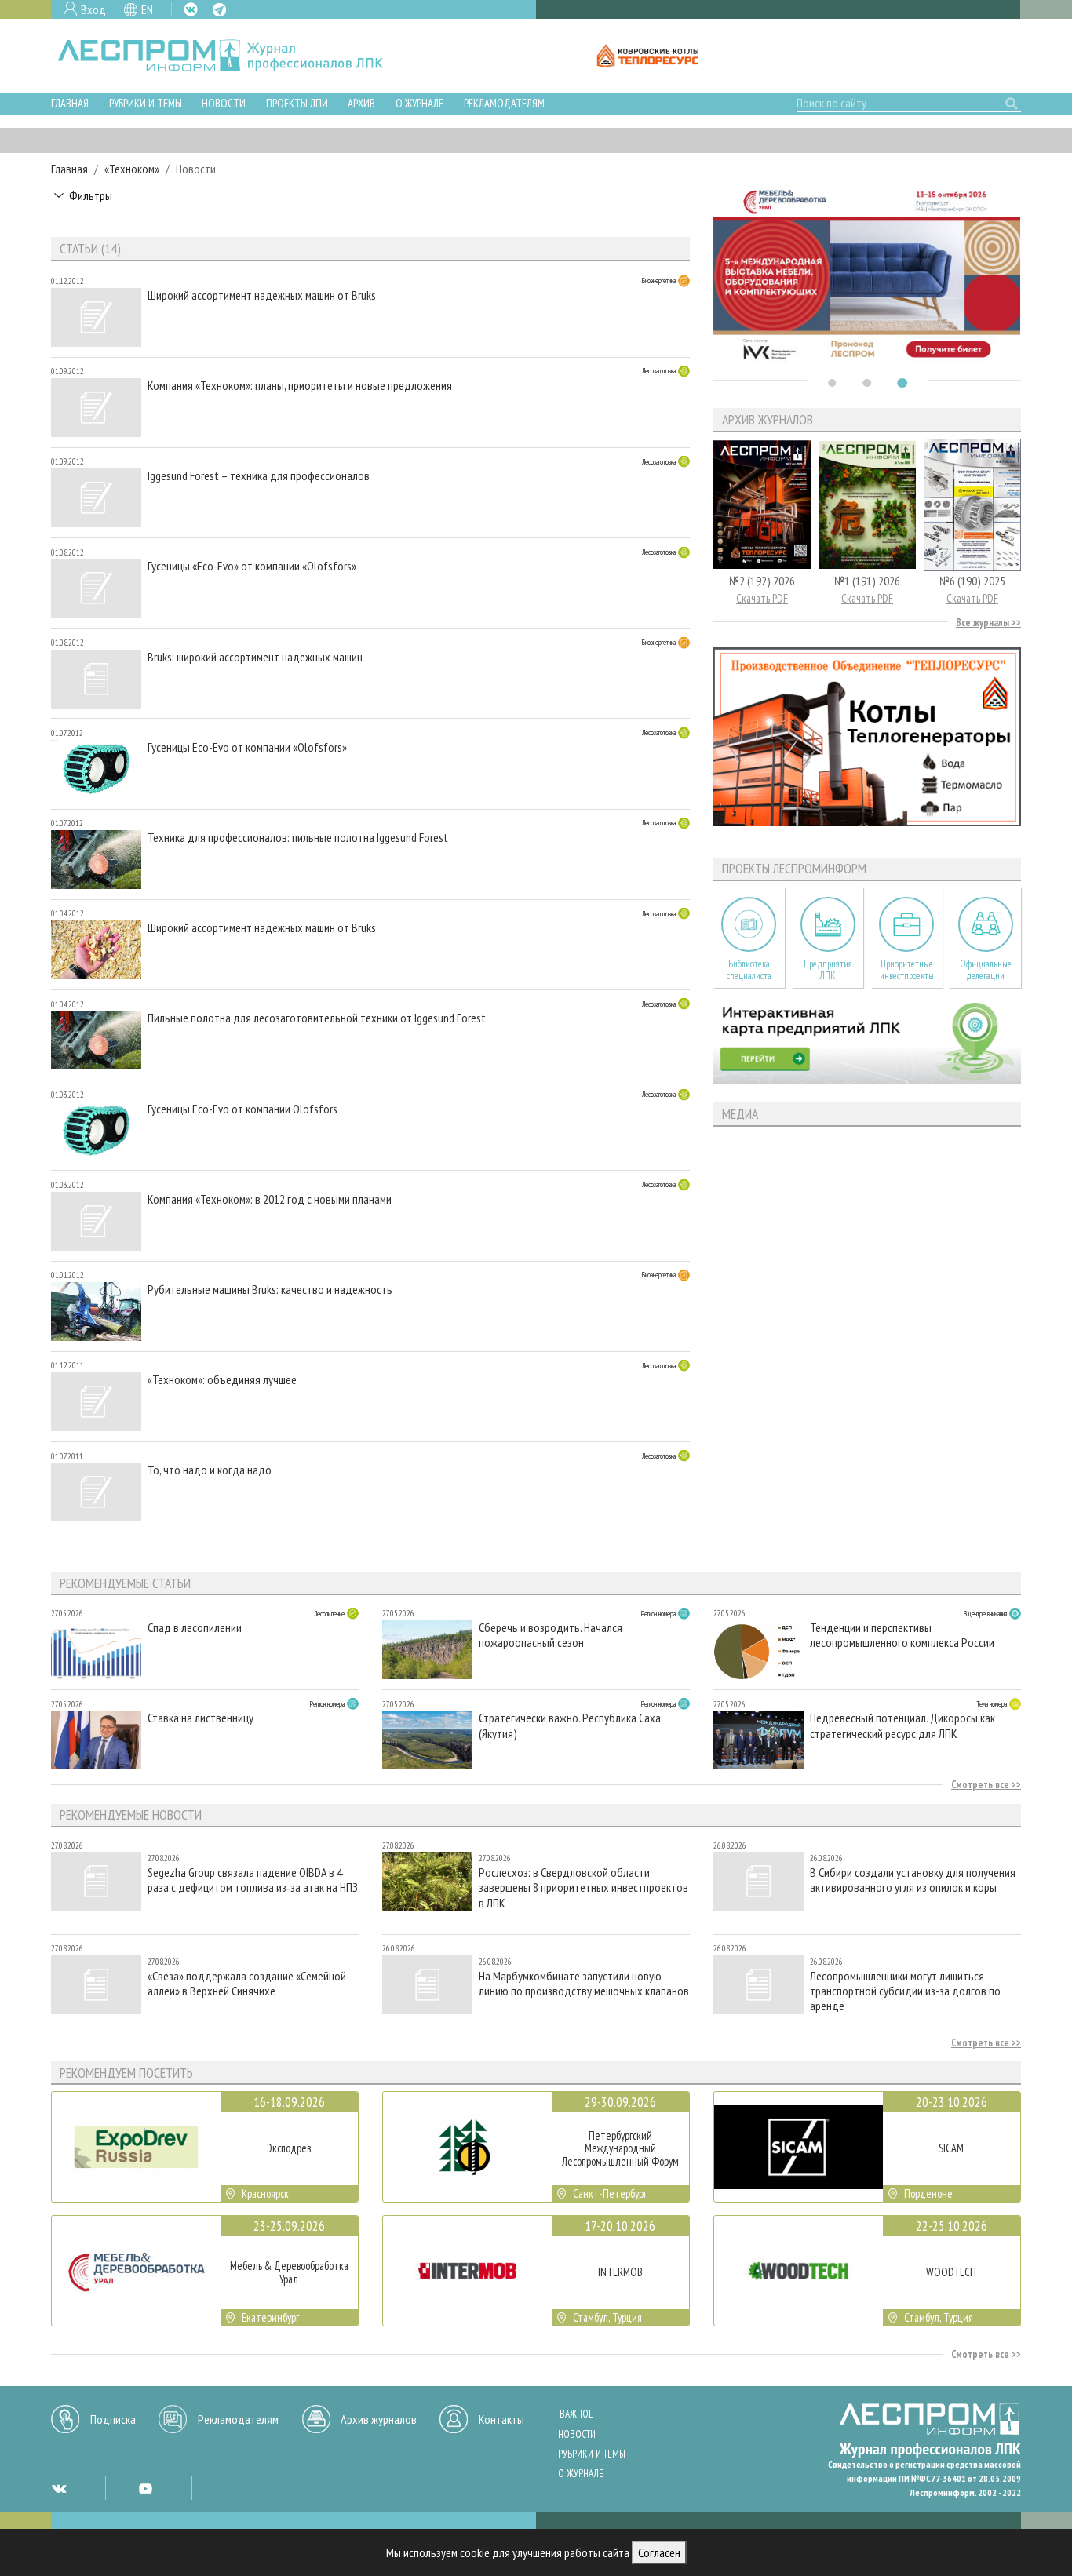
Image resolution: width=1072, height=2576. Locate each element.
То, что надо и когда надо (210, 1470)
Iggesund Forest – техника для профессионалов (259, 476)
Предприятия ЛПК (828, 970)
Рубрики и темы (146, 103)
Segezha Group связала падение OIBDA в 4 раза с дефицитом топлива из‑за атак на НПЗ (253, 1880)
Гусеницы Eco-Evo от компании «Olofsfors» (247, 747)
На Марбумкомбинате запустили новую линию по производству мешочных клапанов (584, 1984)
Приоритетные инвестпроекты (907, 970)
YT (145, 2488)
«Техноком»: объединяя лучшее (222, 1380)
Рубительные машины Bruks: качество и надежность (270, 1290)
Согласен (659, 2552)
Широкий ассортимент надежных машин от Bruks (262, 295)
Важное (576, 2414)
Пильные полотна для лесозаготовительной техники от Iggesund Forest (317, 1018)
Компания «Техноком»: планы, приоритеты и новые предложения (300, 386)
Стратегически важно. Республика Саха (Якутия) (570, 1725)
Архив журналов (379, 2419)
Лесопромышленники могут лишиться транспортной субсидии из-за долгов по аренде (905, 1991)
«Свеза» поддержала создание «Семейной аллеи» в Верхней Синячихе (247, 1984)
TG (219, 10)
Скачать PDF (762, 598)
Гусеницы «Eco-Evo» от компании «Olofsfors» (252, 566)
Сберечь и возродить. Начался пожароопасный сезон (551, 1635)
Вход (93, 9)
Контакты (501, 2419)
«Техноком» (132, 169)
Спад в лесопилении (195, 1628)
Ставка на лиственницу (201, 1718)
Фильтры (91, 195)
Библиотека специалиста (749, 970)
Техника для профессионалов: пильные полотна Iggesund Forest (298, 838)
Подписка (113, 2419)
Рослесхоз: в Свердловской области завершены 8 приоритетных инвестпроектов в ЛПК (583, 1887)
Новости (224, 103)
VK (191, 9)
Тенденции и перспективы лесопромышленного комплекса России (902, 1635)
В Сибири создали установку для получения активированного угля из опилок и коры (913, 1880)
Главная (70, 103)
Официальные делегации (986, 970)
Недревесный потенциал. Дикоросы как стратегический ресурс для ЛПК (902, 1725)
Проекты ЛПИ (297, 103)
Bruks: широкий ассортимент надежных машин (255, 657)
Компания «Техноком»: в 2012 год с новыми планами (270, 1199)
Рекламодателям (504, 103)
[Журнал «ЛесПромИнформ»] (233, 56)
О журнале (419, 103)
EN (147, 9)
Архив (361, 103)
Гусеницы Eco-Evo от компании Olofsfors (242, 1109)
